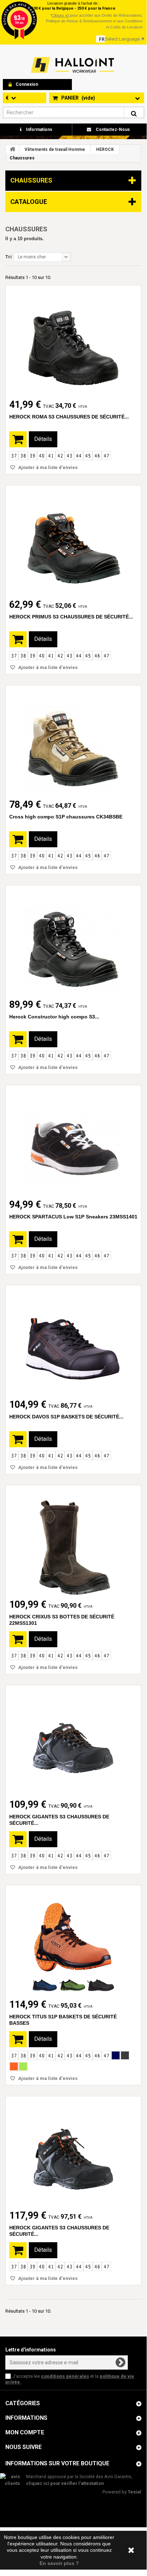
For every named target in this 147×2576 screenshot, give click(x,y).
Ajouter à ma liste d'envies (47, 467)
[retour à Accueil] (12, 149)
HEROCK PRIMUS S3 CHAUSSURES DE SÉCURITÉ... (71, 617)
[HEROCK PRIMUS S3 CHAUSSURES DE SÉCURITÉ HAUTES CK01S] (73, 542)
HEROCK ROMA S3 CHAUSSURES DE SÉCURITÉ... (69, 417)
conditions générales (65, 2376)
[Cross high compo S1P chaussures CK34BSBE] (73, 742)
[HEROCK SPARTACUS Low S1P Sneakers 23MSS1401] (73, 1142)
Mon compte (25, 2432)
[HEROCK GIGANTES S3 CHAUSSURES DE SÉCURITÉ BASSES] (73, 1742)
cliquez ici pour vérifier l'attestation (65, 2483)
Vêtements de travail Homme (55, 149)
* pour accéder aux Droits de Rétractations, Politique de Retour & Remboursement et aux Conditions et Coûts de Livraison (94, 21)
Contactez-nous (112, 130)
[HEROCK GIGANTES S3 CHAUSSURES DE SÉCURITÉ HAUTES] (73, 2153)
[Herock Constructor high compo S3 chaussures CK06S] (73, 942)
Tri (9, 257)
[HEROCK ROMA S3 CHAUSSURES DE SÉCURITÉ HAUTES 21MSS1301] (73, 342)
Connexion (27, 84)
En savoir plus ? (59, 2563)
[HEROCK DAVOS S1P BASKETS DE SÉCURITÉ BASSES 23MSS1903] (73, 1342)
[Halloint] (72, 65)
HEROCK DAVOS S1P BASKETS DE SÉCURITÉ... (66, 1417)
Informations (39, 130)
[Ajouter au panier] (18, 439)
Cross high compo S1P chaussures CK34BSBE (66, 817)
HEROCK (105, 149)
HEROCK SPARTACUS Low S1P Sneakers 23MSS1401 (73, 1217)
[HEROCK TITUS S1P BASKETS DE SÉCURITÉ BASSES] (73, 1942)
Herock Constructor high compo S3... (54, 1017)
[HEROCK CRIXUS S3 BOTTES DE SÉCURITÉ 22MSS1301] (73, 1542)
